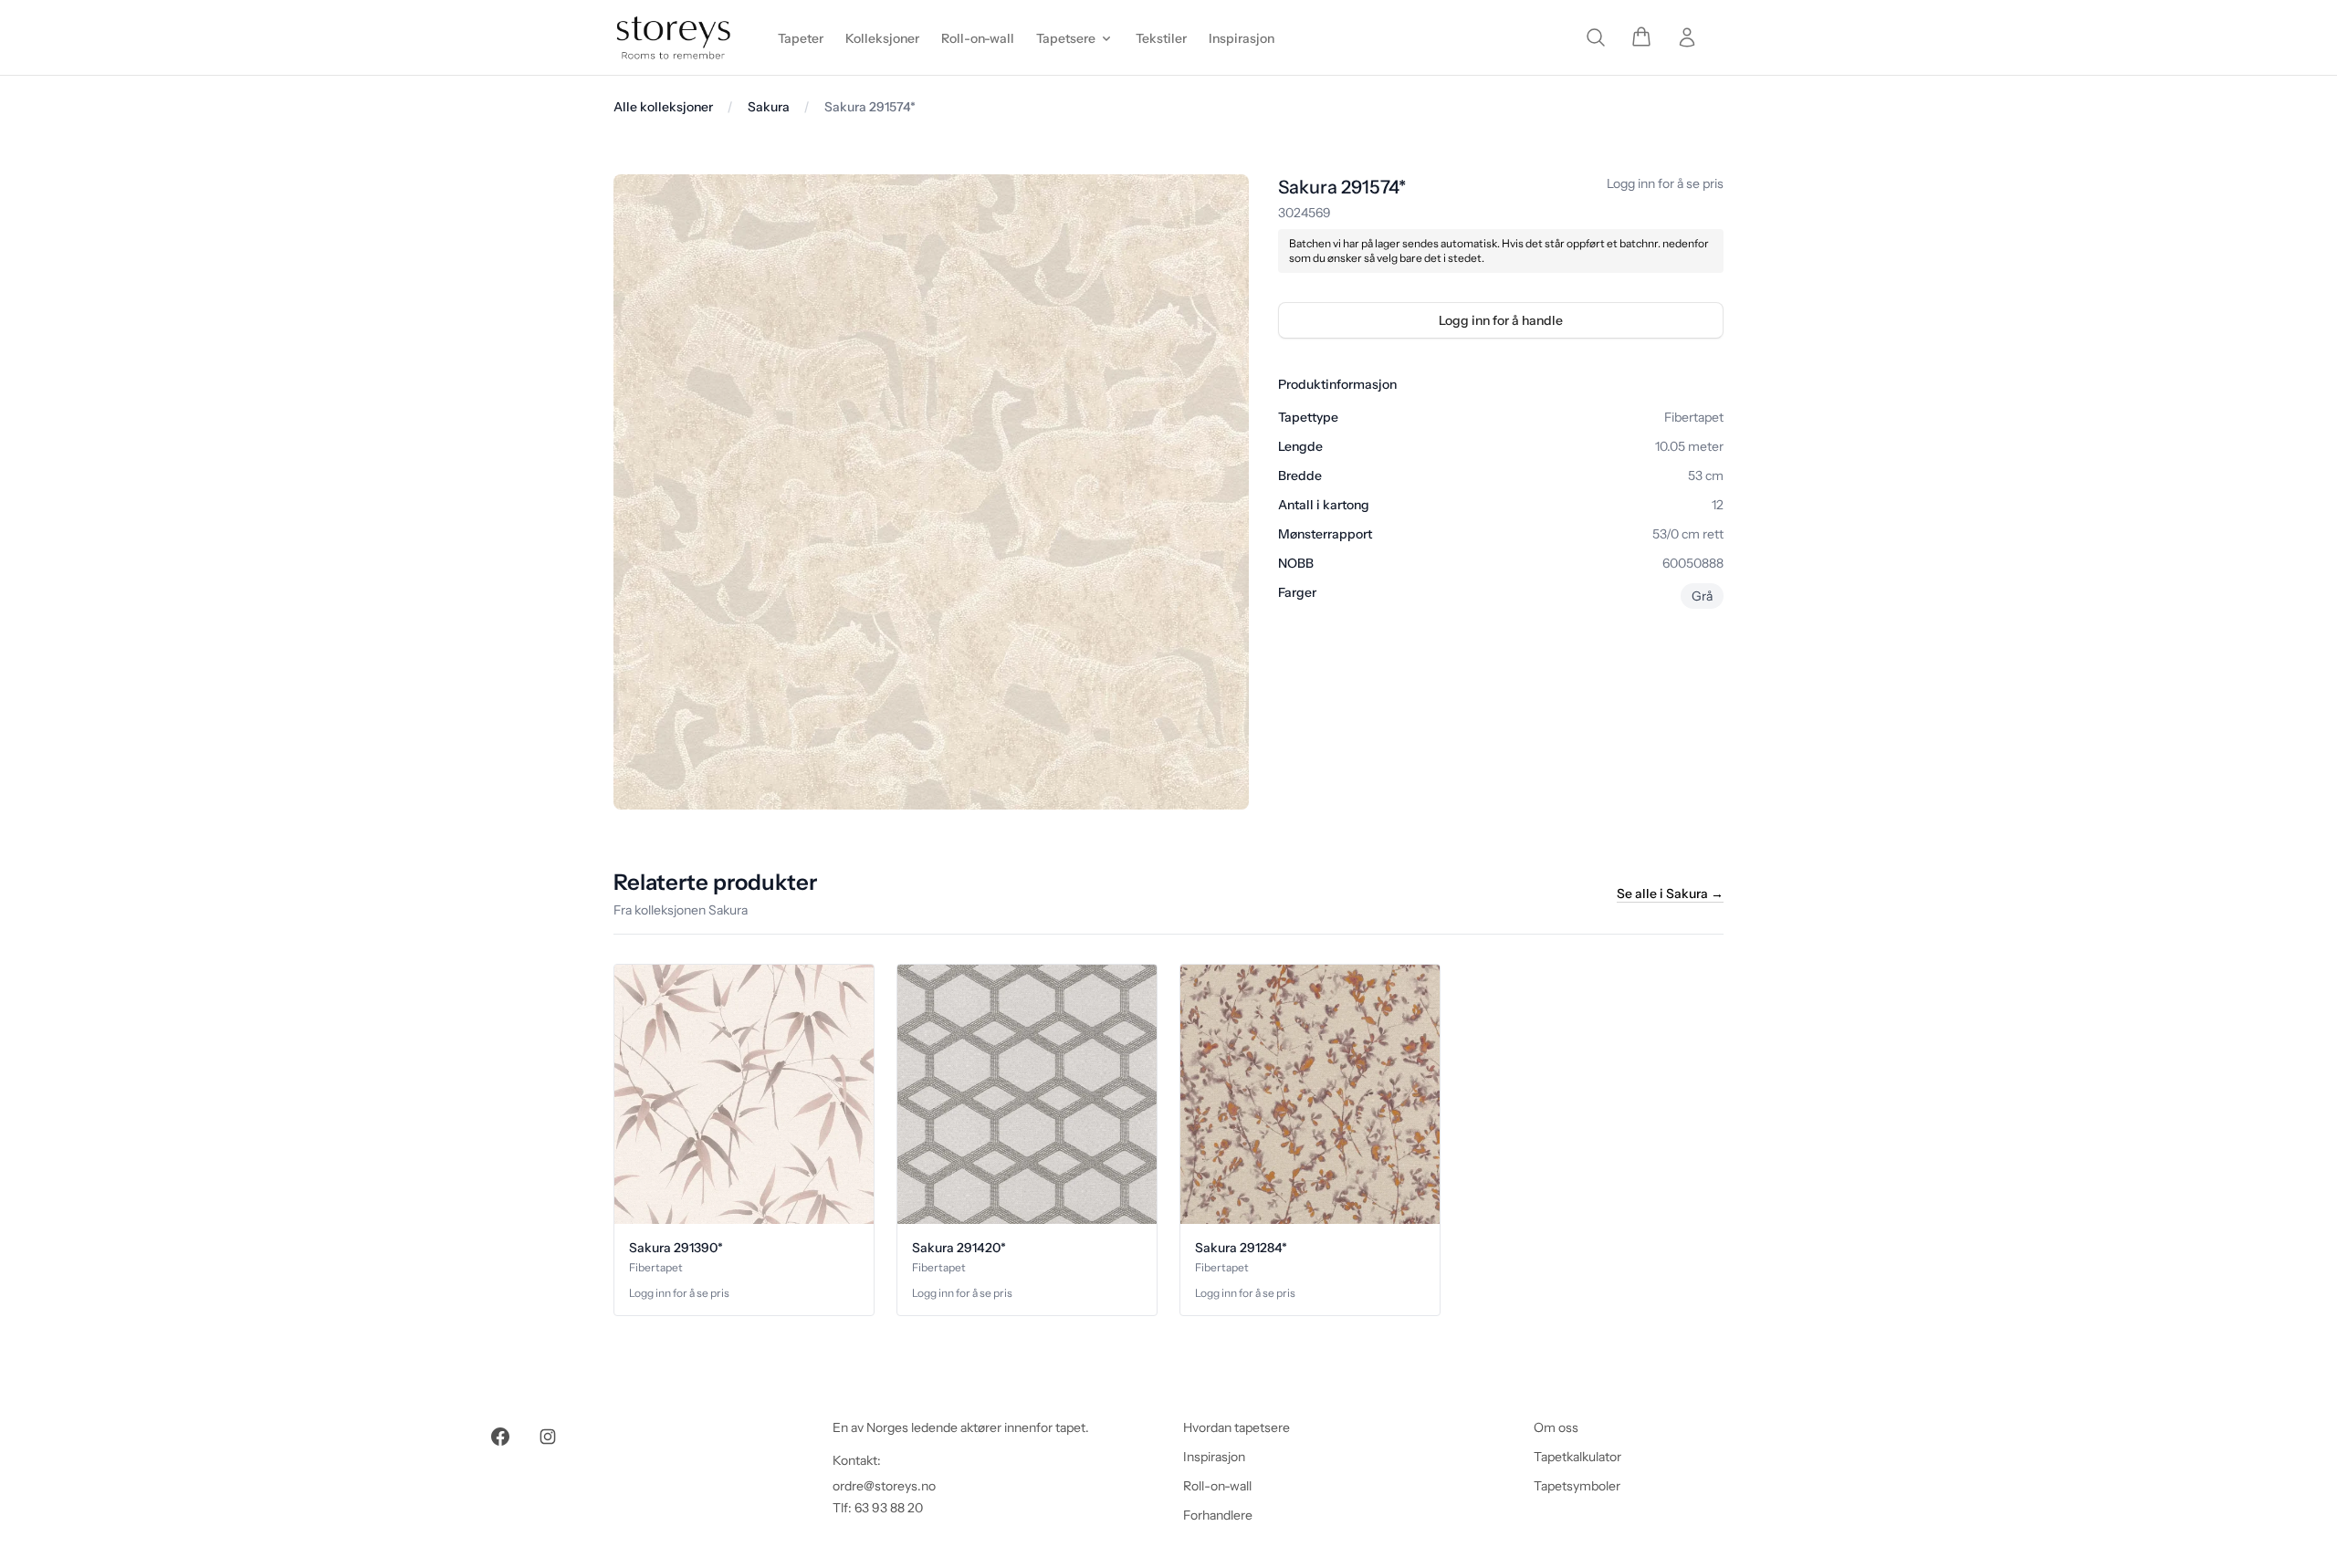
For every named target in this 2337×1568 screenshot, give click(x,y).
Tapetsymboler (1577, 1486)
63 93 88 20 (889, 1508)
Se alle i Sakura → (1670, 894)
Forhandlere (1218, 1515)
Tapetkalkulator (1577, 1457)
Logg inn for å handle (1501, 320)
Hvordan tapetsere (1237, 1427)
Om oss (1556, 1427)
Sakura (769, 107)
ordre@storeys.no (884, 1486)
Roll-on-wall (1217, 1486)
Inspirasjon (1214, 1457)
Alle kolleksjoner (663, 107)
